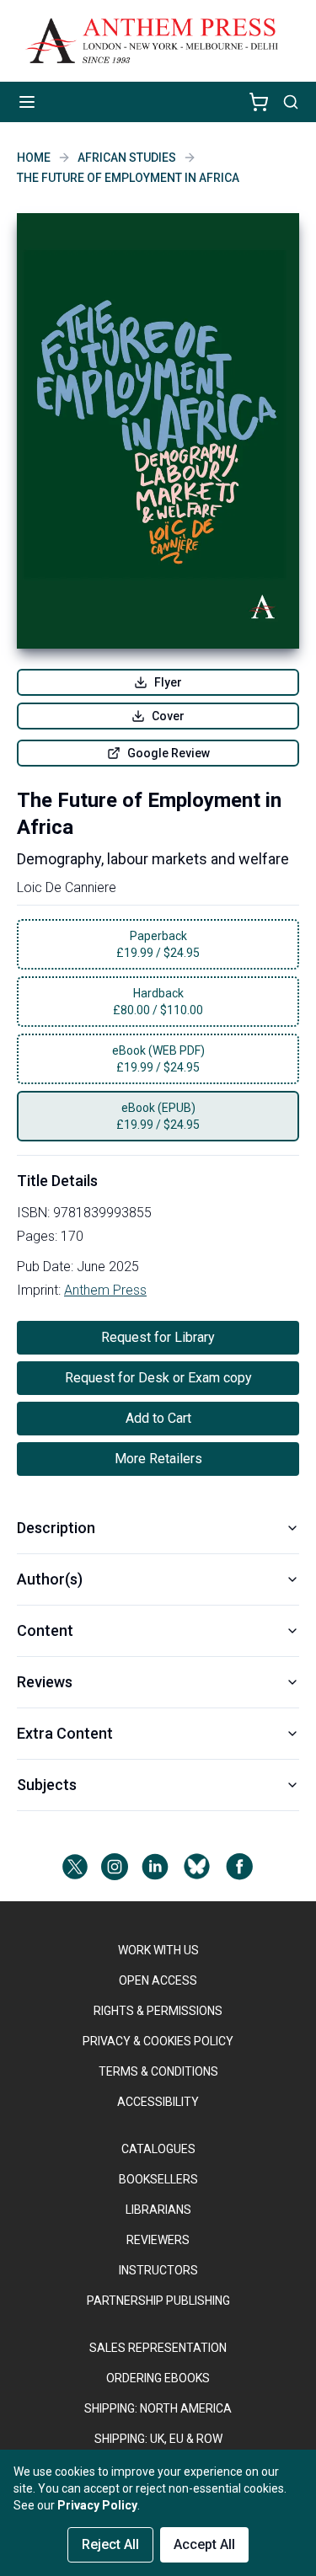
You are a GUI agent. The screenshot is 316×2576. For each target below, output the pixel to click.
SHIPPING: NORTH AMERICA (158, 2408)
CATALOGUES (158, 2149)
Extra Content (65, 1733)
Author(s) (50, 1579)
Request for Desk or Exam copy (158, 1378)
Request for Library (158, 1337)
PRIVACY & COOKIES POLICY (158, 2041)
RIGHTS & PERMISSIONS (158, 2011)
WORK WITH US (158, 1950)
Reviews (45, 1682)
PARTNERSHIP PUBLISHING (158, 2301)
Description (56, 1528)
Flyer (168, 682)
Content (45, 1630)
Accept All (204, 2544)
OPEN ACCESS (158, 1980)
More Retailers (158, 1459)
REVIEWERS (158, 2240)
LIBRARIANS (158, 2210)
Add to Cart (158, 1418)
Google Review (169, 753)
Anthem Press (105, 1290)
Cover (168, 716)
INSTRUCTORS (158, 2270)
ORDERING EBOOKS (158, 2378)
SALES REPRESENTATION (158, 2348)
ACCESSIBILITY (158, 2102)
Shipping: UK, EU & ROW (158, 2439)
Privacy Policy (97, 2505)
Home (34, 158)
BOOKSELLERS (158, 2179)
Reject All (110, 2544)
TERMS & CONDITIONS (158, 2071)
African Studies (127, 158)
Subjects (47, 1785)
